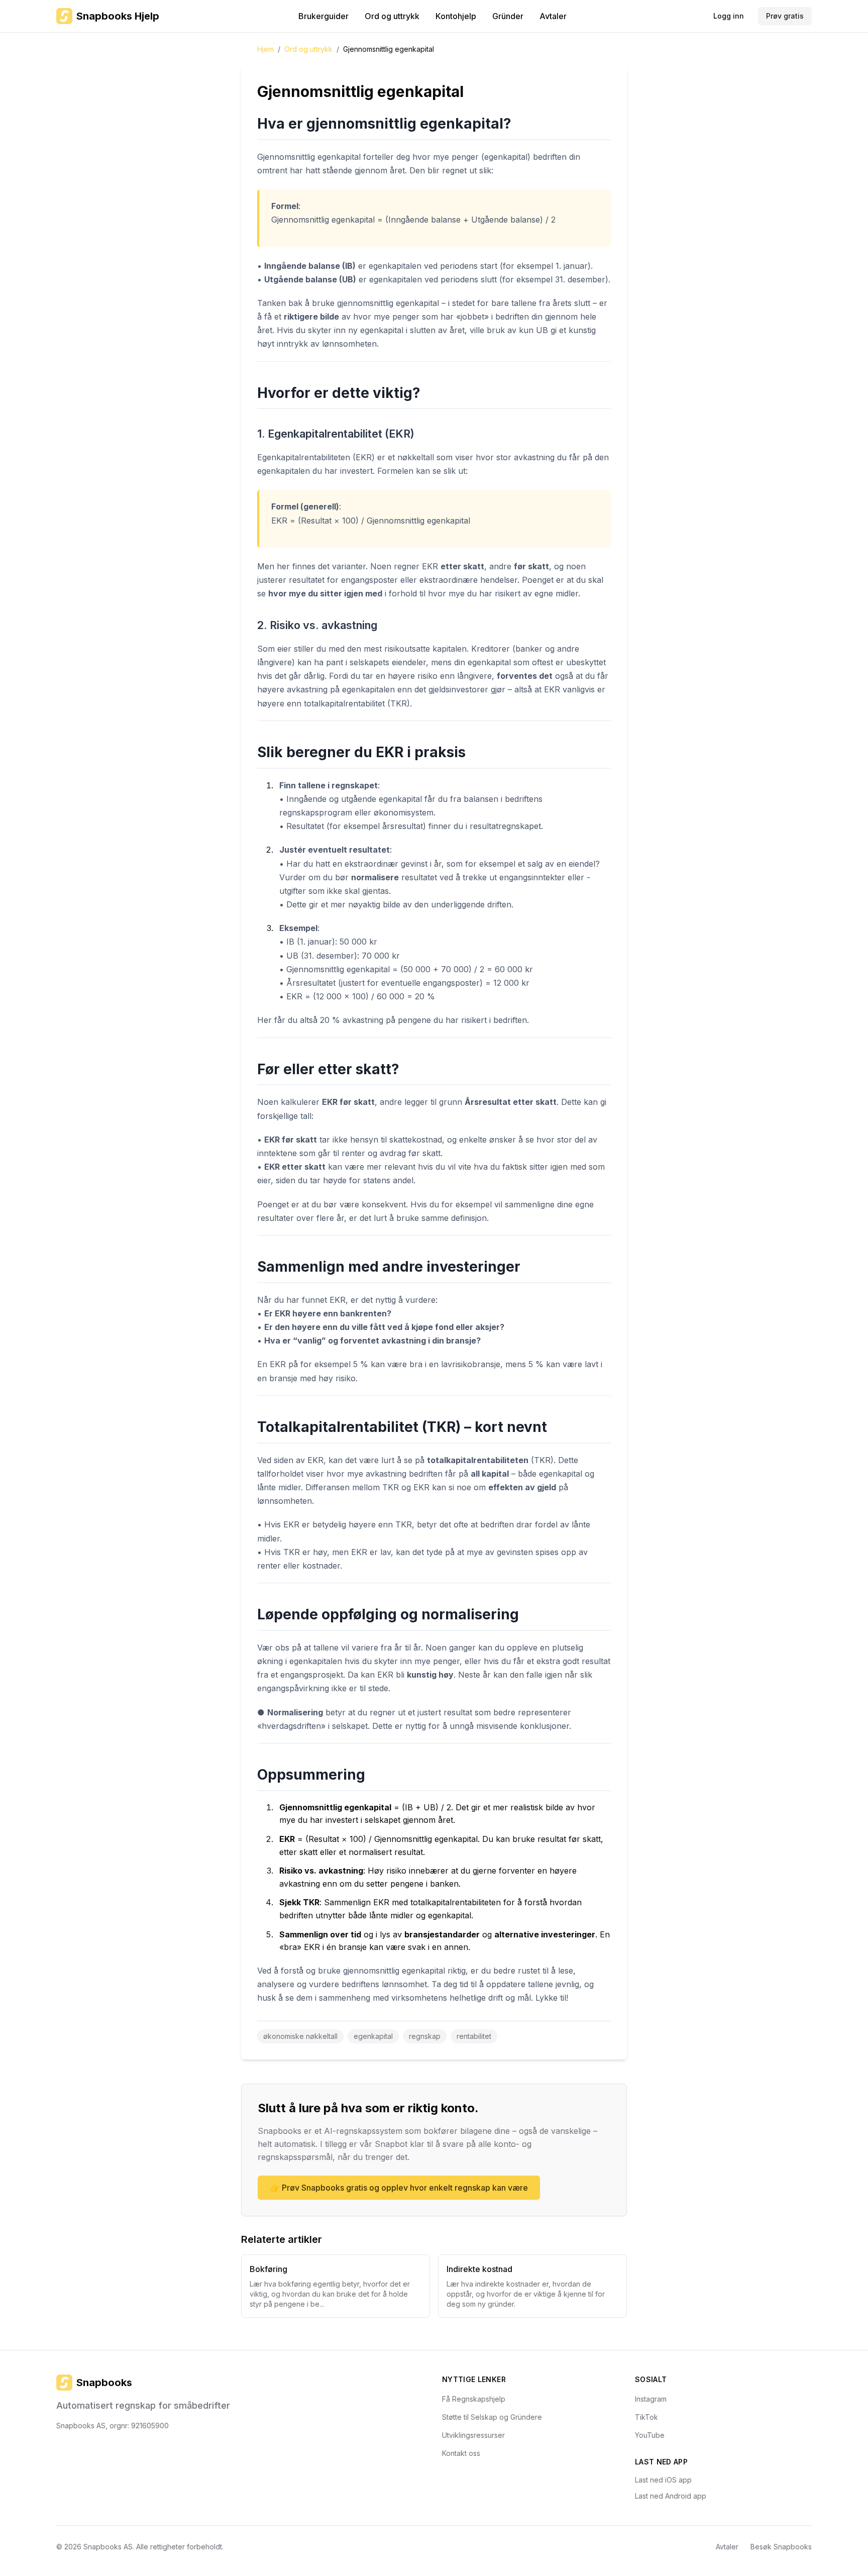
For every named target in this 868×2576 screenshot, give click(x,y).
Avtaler (553, 16)
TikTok (646, 2417)
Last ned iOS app (663, 2480)
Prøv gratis (785, 16)
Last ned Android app (671, 2496)
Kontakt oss (461, 2453)
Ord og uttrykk (392, 16)
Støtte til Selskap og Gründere (492, 2417)
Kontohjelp (456, 16)
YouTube (650, 2435)
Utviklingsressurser (473, 2435)
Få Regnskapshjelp (474, 2399)
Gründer (508, 16)
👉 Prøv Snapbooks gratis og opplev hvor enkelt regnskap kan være (399, 2188)
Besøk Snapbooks (781, 2547)
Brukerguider (323, 16)
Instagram (651, 2399)
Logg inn (729, 16)
